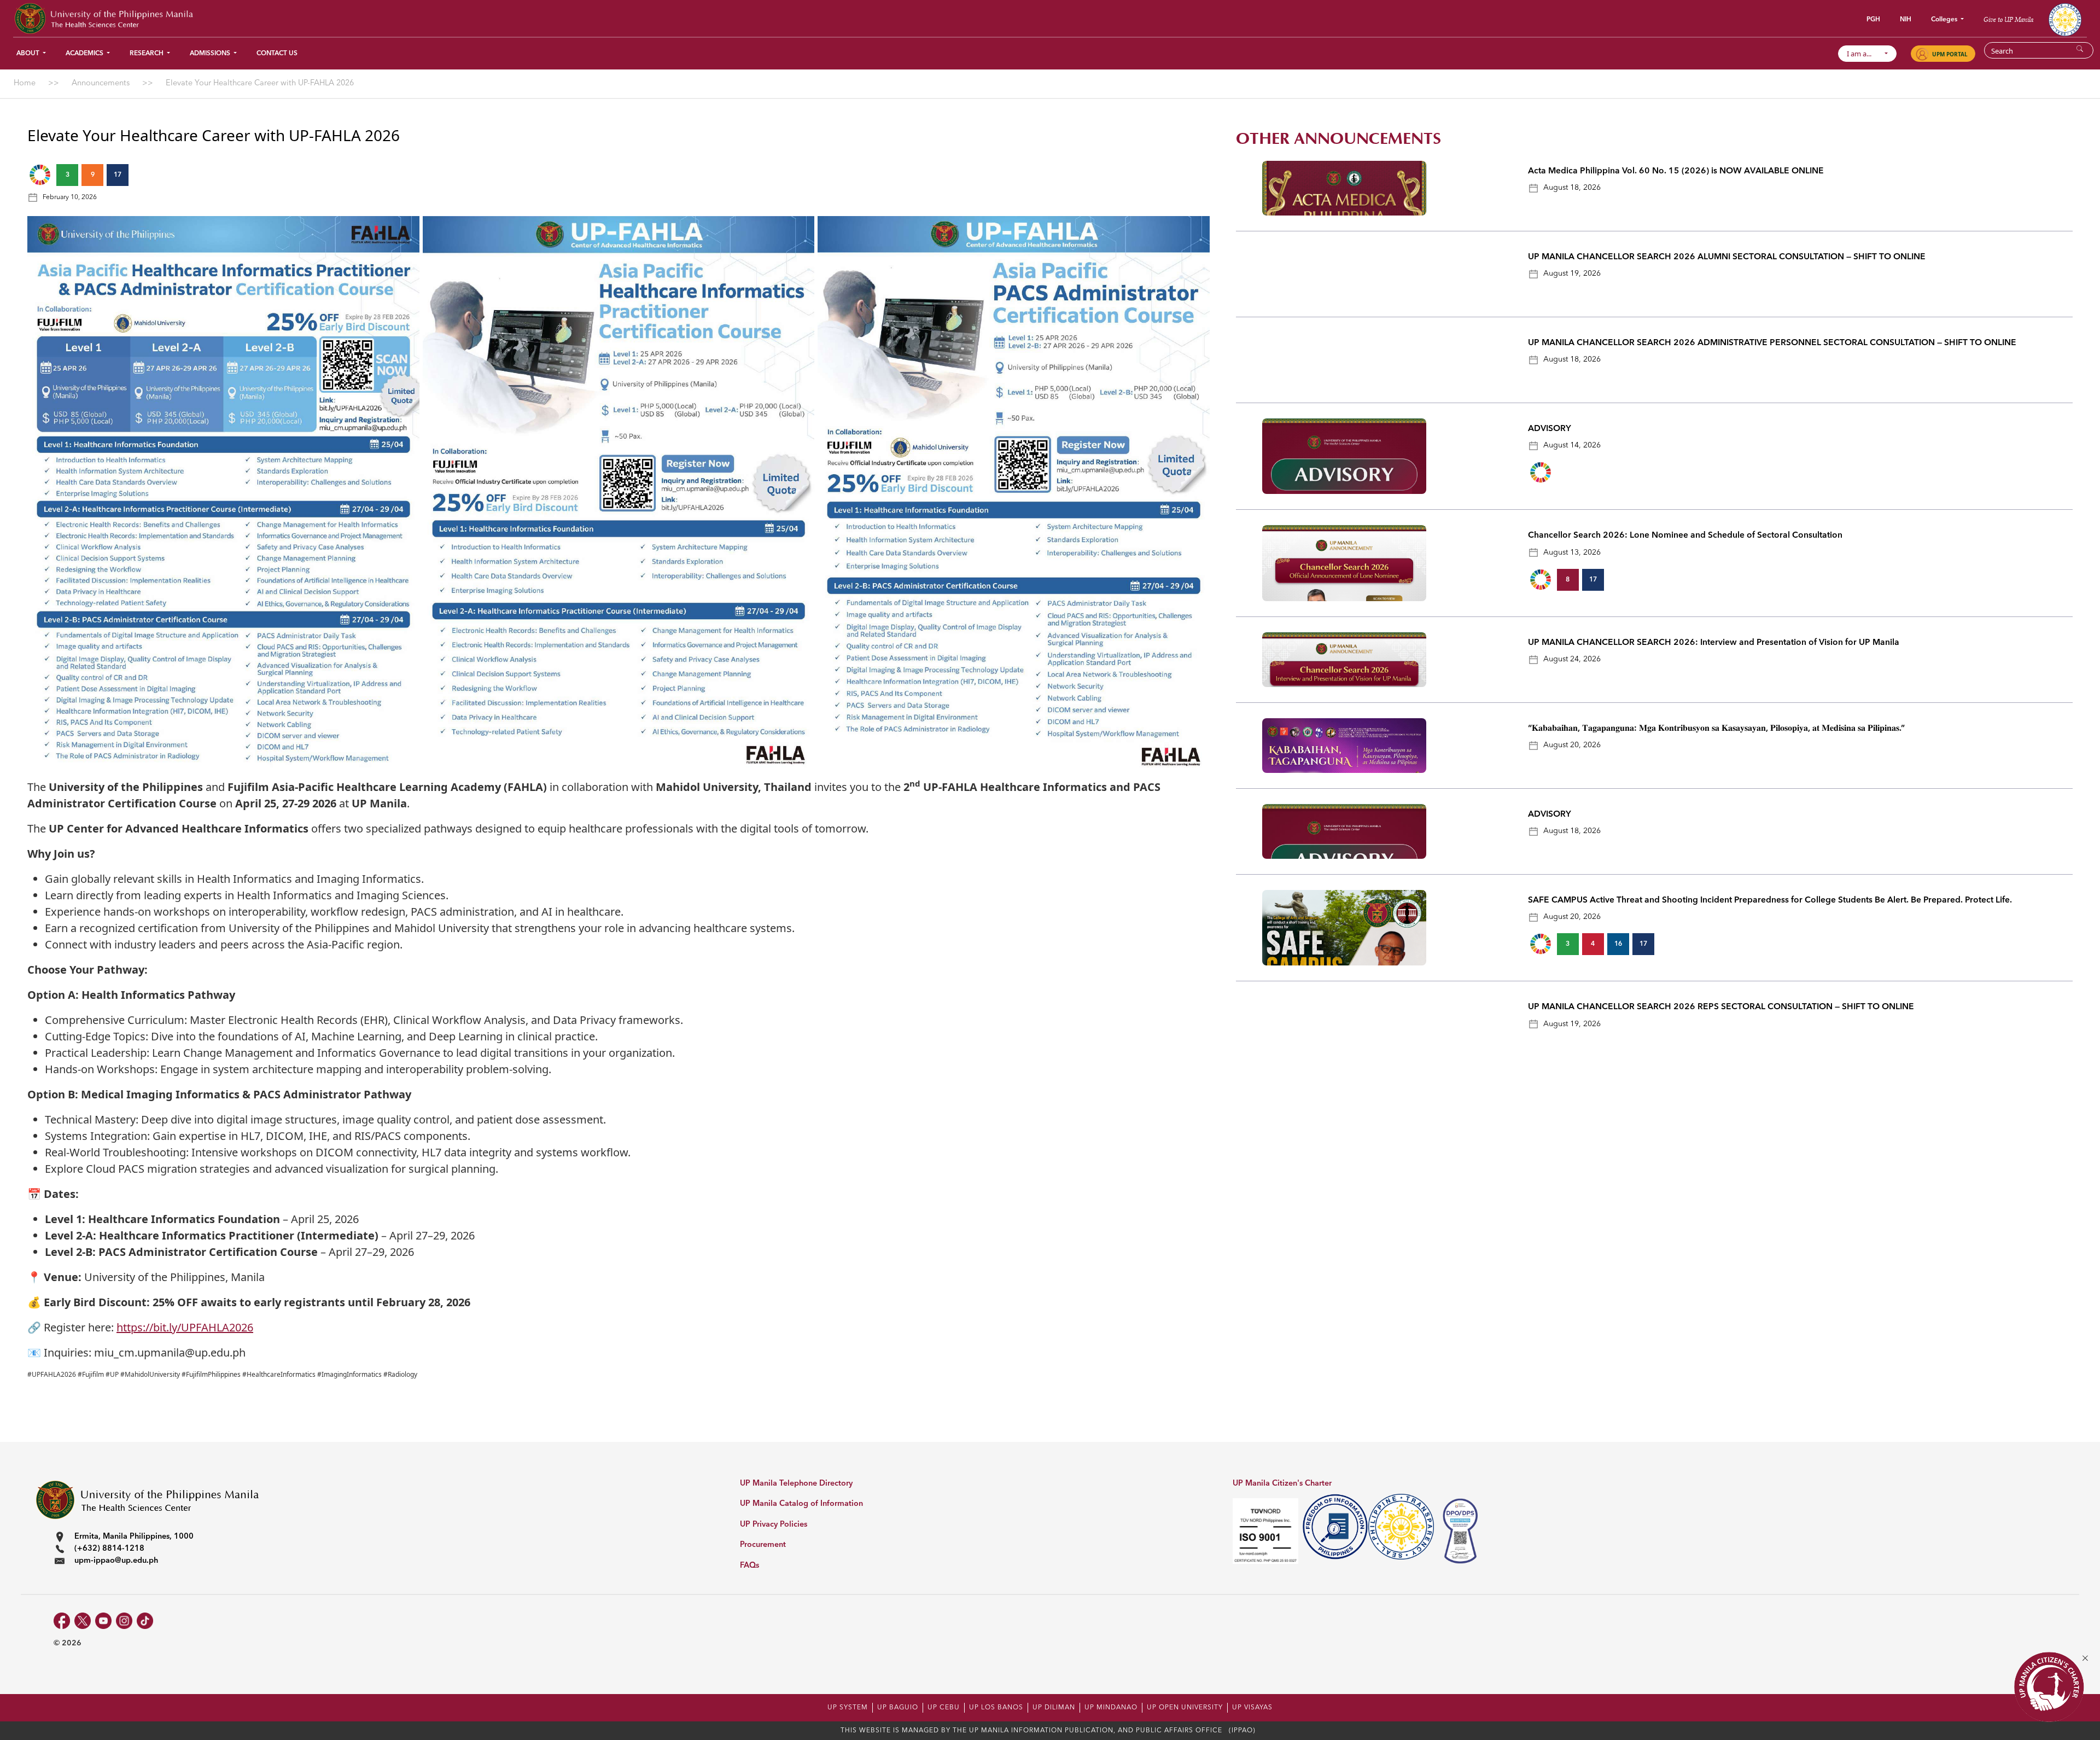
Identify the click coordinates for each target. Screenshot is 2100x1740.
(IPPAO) (1242, 1731)
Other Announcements (1338, 139)
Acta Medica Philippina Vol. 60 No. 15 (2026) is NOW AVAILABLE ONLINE (1676, 171)
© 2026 (68, 1643)
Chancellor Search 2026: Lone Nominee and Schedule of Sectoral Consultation (1685, 536)
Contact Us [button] (277, 54)
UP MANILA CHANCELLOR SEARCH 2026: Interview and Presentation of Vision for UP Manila (1714, 643)
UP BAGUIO (898, 1708)
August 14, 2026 (1572, 445)
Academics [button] (85, 54)
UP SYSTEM (848, 1708)
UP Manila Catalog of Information (801, 1504)
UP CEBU (944, 1708)
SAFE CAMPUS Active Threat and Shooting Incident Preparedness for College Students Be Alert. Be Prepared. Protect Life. (1770, 900)
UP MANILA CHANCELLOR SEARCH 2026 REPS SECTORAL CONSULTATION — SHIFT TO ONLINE (1721, 1007)
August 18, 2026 (1572, 188)
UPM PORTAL (1950, 54)
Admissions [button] (211, 54)
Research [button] (147, 54)
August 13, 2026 (1572, 552)
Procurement (763, 1545)
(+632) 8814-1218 (109, 1549)
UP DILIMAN (1054, 1708)
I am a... (1864, 54)
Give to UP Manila (2008, 19)
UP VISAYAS (1252, 1708)
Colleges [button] (1945, 20)
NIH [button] (1906, 20)
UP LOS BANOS (996, 1708)
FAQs (749, 1566)
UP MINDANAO (1111, 1708)
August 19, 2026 (1572, 273)
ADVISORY (1550, 429)
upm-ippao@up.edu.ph (116, 1561)
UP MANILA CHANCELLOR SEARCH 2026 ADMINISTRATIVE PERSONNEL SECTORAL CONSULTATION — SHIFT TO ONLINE (1773, 343)
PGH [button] (1873, 20)
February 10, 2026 (70, 197)
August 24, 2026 (1572, 659)
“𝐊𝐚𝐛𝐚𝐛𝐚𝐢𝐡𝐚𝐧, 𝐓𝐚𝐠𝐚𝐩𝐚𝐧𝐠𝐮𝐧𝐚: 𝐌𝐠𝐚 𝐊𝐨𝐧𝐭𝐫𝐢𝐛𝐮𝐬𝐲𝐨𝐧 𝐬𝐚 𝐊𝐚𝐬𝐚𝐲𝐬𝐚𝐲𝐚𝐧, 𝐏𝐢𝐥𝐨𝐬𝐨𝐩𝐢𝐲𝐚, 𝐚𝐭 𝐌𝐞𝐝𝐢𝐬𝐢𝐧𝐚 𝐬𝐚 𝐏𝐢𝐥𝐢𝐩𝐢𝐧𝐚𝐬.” (1716, 729)
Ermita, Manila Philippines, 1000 (134, 1537)
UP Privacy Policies (774, 1525)
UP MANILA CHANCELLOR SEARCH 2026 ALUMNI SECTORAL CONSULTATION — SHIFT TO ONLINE (1727, 257)
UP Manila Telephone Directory (796, 1484)
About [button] (29, 54)
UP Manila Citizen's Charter (1282, 1484)
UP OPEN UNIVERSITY (1185, 1708)
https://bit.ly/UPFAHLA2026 (185, 1327)
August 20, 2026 (1572, 745)
